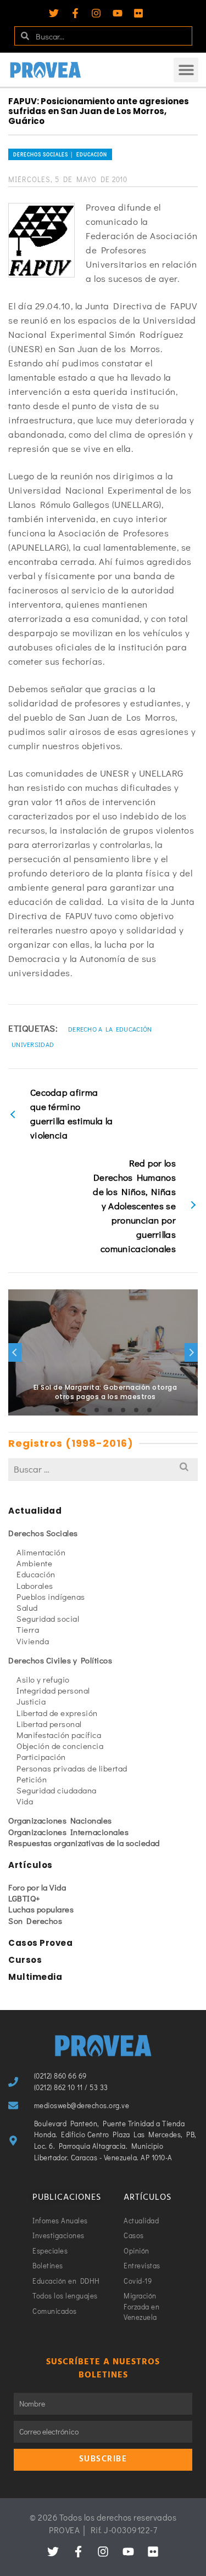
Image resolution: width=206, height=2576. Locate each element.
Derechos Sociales (43, 1533)
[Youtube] (118, 13)
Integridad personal (53, 1690)
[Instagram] (96, 13)
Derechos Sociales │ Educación (60, 154)
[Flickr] (138, 13)
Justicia (31, 1701)
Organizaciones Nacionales (60, 1820)
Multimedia (35, 1977)
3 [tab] (83, 1410)
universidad (33, 1044)
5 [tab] (110, 1410)
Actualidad (35, 1511)
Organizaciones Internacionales (68, 1832)
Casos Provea (40, 1943)
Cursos (25, 1960)
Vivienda (33, 1641)
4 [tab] (97, 1410)
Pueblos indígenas (51, 1596)
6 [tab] (123, 1410)
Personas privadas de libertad (72, 1768)
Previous (15, 1352)
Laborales (35, 1586)
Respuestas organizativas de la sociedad (84, 1843)
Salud (27, 1607)
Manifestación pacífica (59, 1735)
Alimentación (41, 1552)
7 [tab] (136, 1410)
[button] (186, 70)
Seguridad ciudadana (57, 1790)
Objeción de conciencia (60, 1746)
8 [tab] (149, 1410)
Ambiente (34, 1563)
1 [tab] (57, 1410)
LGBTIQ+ (24, 1898)
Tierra (28, 1629)
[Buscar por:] (103, 1469)
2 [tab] (70, 1410)
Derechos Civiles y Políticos (60, 1660)
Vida (25, 1801)
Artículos (30, 1865)
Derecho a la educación (110, 1029)
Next (191, 1352)
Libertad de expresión (57, 1713)
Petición (32, 1779)
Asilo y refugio (43, 1679)
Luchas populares (41, 1909)
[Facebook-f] (75, 13)
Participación (41, 1757)
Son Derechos (35, 1921)
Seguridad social (48, 1618)
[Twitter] (54, 13)
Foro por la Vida (37, 1887)
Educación (36, 1574)
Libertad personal (49, 1724)
